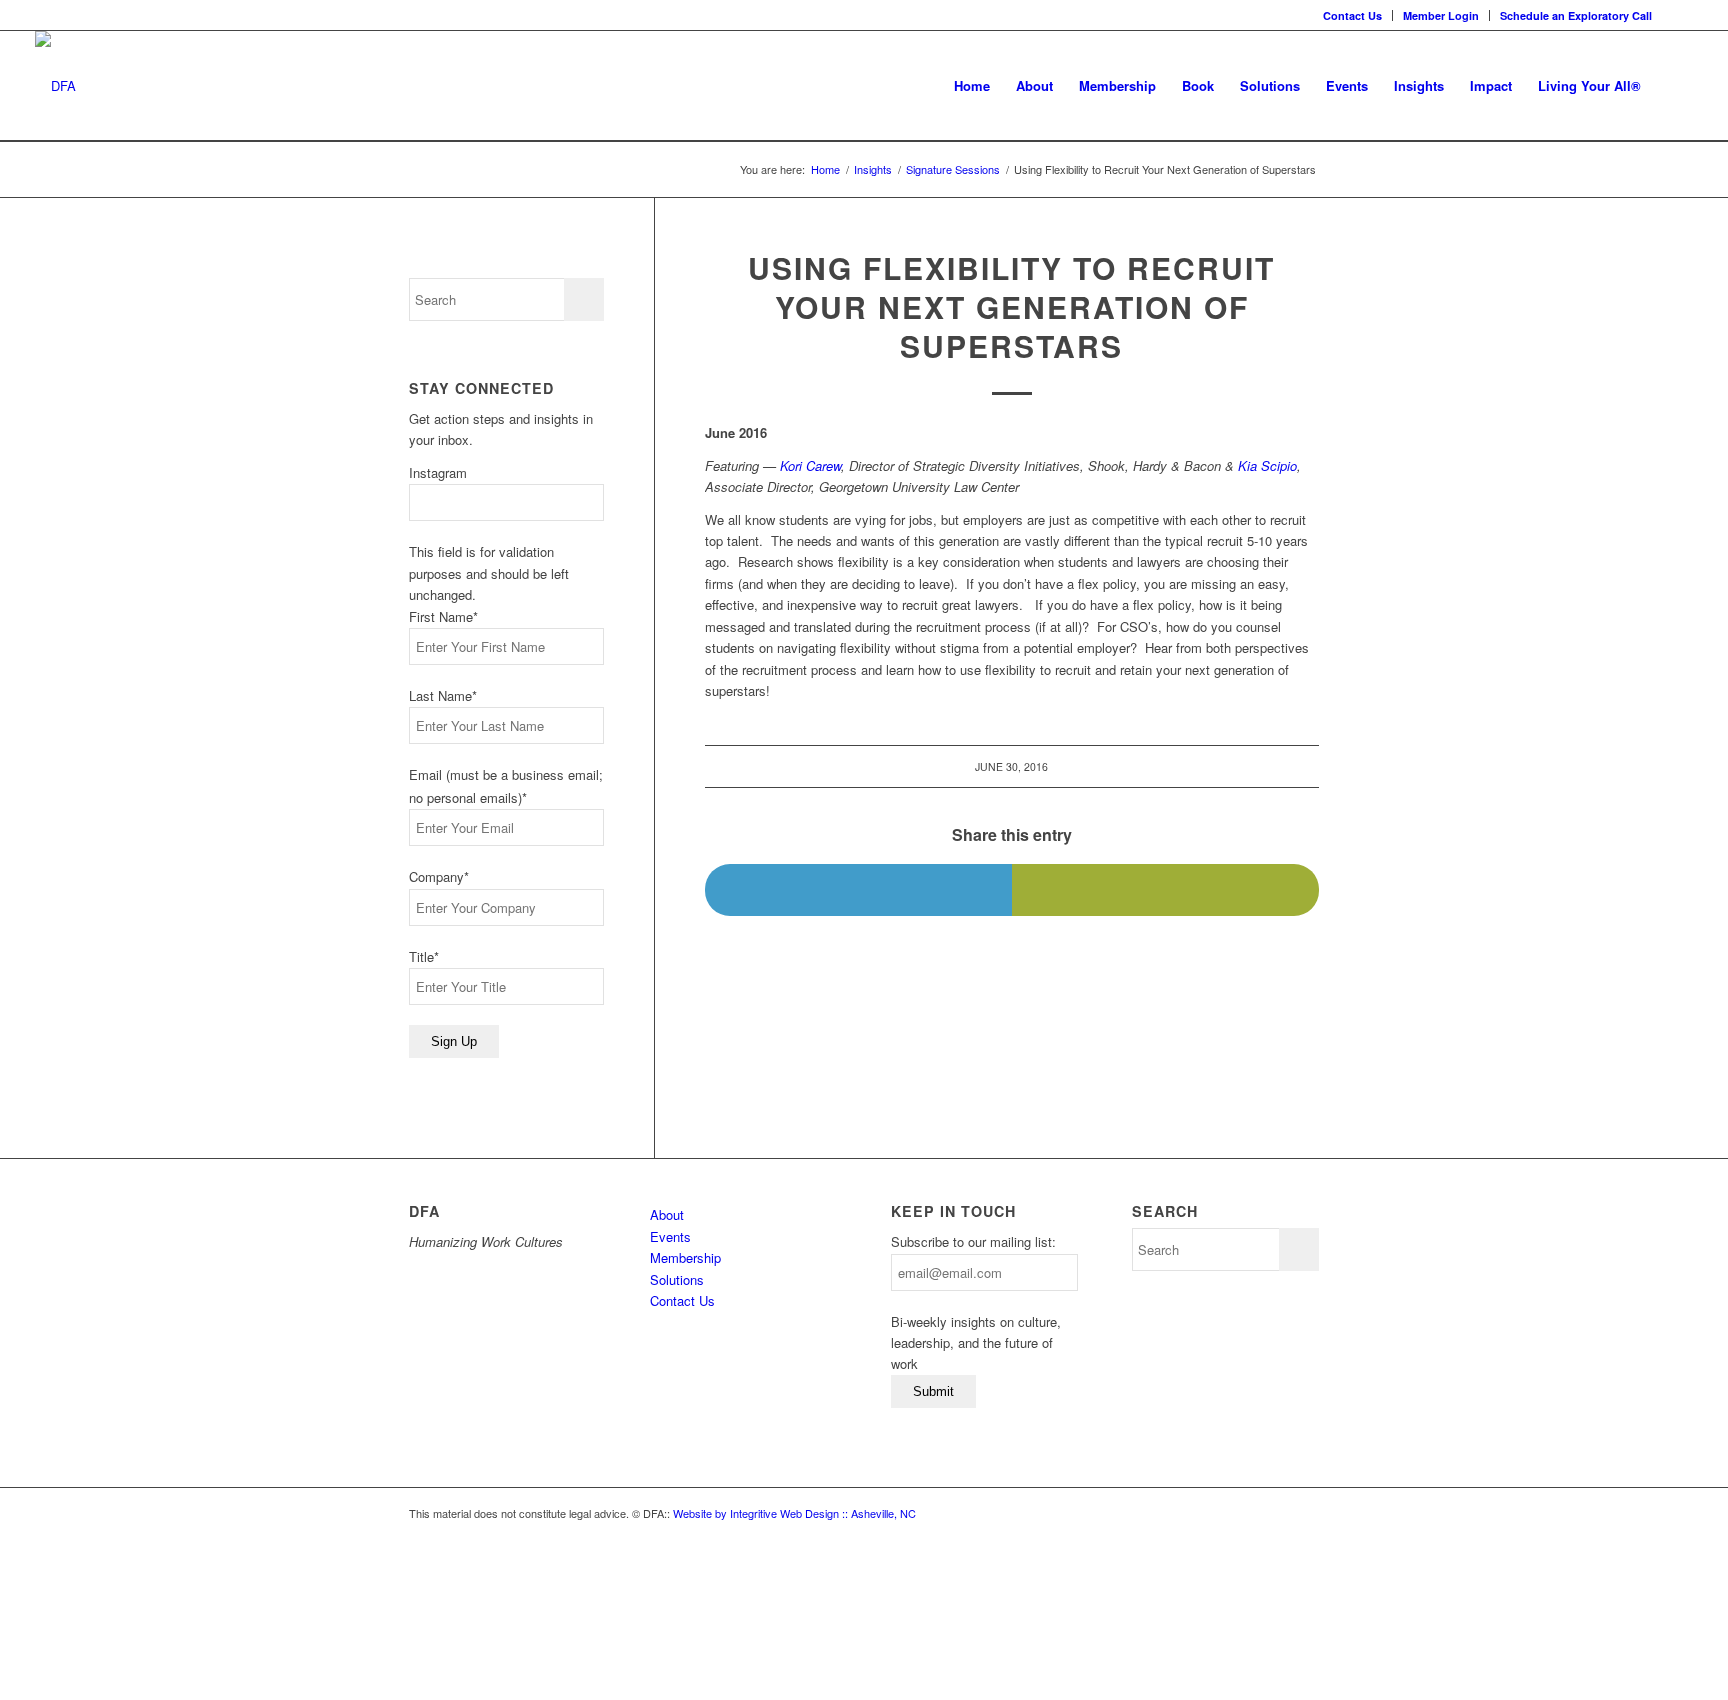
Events (670, 1236)
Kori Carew (810, 465)
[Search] (1673, 86)
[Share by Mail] (1165, 890)
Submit (933, 1391)
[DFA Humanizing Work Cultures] (55, 86)
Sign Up (454, 1041)
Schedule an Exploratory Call (1576, 15)
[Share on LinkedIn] (858, 890)
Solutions (677, 1279)
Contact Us (1352, 15)
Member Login (1441, 15)
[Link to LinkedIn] (1678, 15)
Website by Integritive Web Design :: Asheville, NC (794, 1513)
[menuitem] (1353, 15)
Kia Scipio (1267, 465)
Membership (685, 1257)
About (667, 1214)
